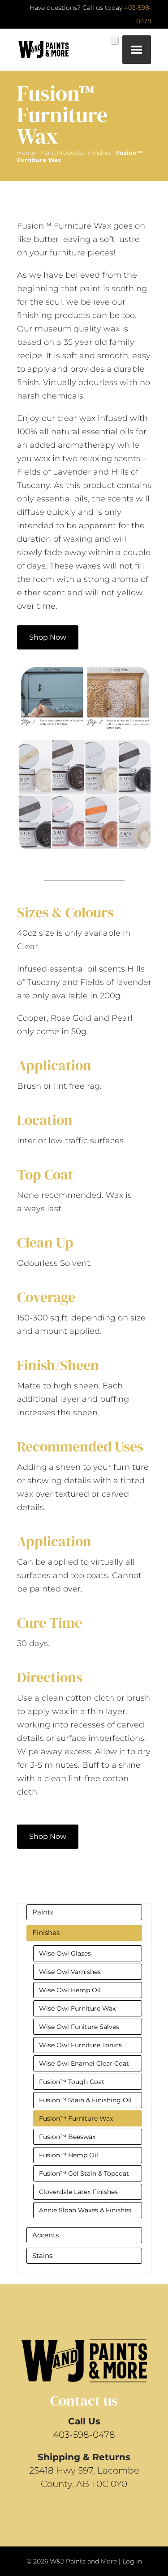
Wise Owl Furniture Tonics (80, 2045)
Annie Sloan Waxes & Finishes (85, 2210)
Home (26, 153)
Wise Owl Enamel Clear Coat (84, 2063)
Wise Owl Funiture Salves (79, 2027)
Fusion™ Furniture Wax (76, 2118)
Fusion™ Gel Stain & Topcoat (84, 2173)
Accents (45, 2235)
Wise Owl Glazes (65, 1953)
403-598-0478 (84, 2435)
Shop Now (48, 637)
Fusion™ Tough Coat (72, 2082)
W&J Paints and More (83, 2561)
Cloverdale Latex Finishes (78, 2192)
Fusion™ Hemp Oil (69, 2155)
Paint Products (62, 153)
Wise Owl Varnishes (70, 1972)
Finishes (99, 153)
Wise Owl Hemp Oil (70, 1990)
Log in (132, 2561)
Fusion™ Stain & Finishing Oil (85, 2100)
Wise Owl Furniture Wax (77, 2008)
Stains (42, 2256)
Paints (43, 1912)
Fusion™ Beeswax (67, 2137)
